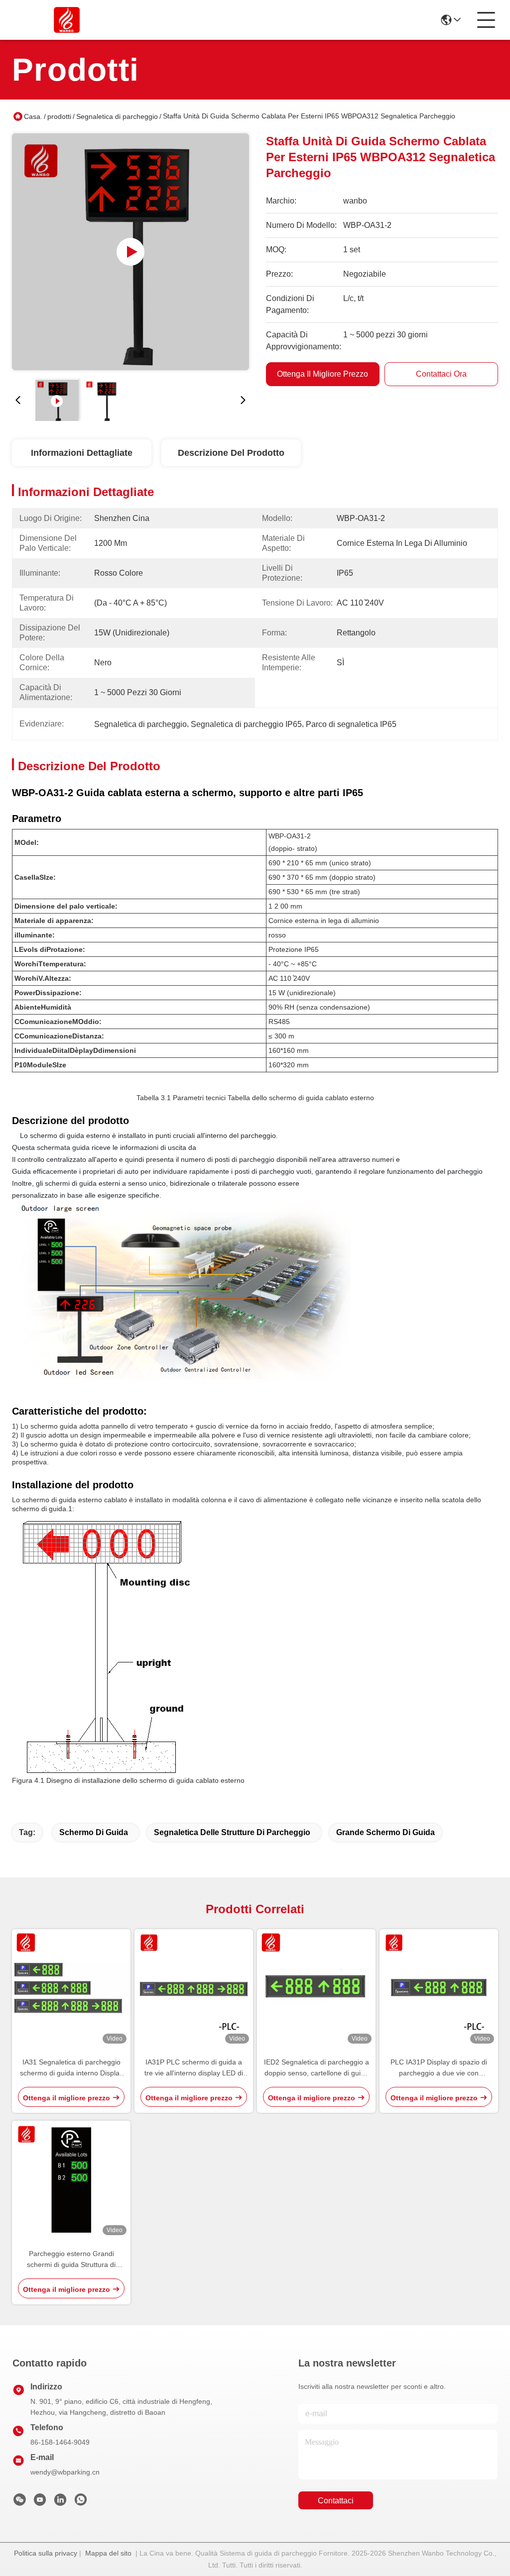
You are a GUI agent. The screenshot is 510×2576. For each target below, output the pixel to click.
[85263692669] (81, 2502)
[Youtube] (40, 2502)
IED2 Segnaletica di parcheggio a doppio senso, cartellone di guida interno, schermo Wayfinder (317, 2068)
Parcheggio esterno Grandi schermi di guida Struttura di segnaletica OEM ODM (71, 2260)
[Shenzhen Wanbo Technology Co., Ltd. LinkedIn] (60, 2502)
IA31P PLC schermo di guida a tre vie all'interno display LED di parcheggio (194, 2068)
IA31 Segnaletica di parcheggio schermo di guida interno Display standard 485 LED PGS (71, 2068)
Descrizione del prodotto (231, 453)
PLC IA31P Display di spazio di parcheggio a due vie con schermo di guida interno (439, 2068)
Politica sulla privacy (46, 2553)
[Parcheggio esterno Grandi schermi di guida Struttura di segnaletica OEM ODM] (71, 2180)
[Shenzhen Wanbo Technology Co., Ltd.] (67, 20)
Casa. (33, 116)
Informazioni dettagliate (82, 453)
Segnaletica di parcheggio (117, 116)
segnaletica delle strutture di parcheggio (232, 1832)
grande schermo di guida (385, 1832)
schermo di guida (94, 1832)
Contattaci (336, 2501)
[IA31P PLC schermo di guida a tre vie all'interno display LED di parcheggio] (194, 1988)
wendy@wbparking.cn (65, 2472)
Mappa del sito (108, 2553)
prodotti (59, 116)
